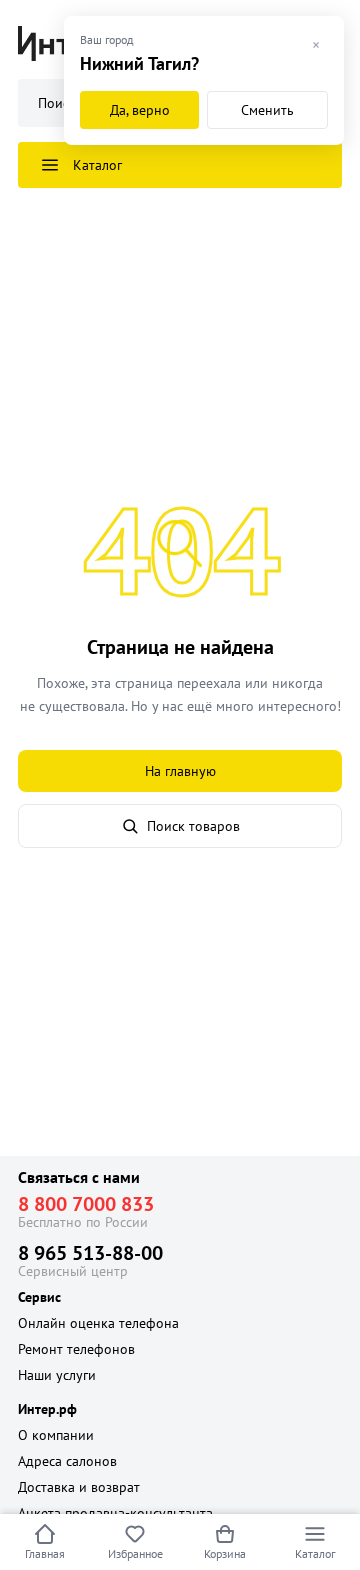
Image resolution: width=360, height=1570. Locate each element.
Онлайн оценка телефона (98, 1323)
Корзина (225, 1553)
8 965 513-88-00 (90, 1253)
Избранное (135, 1553)
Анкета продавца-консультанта (115, 1513)
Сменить (267, 110)
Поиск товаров (193, 826)
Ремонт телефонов (76, 1349)
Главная (45, 1553)
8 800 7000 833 (86, 1204)
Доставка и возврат (79, 1487)
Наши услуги (57, 1375)
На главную (180, 771)
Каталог (315, 1553)
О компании (56, 1435)
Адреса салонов (67, 1461)
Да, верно (140, 110)
